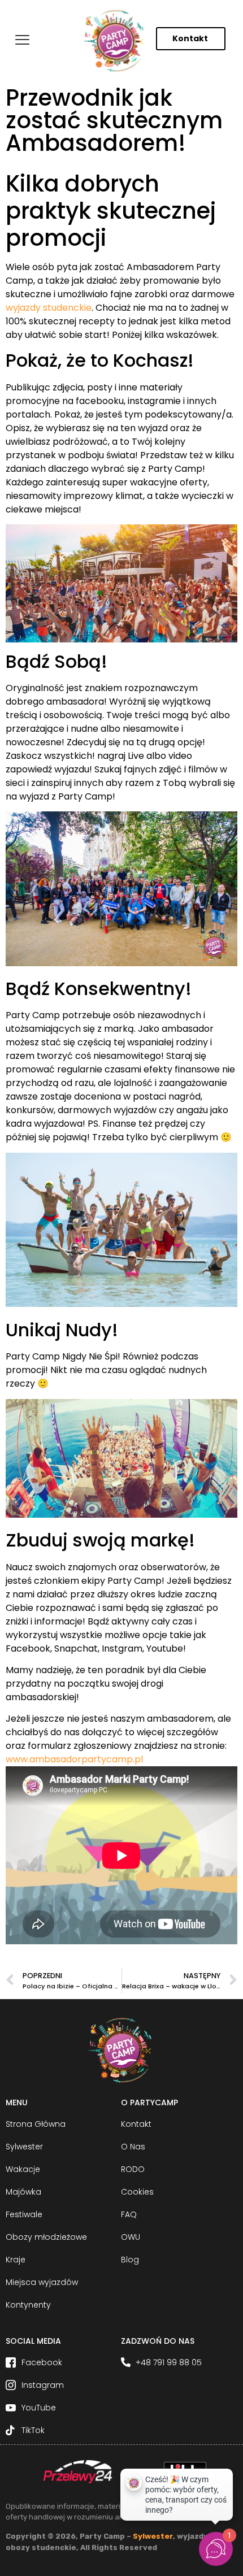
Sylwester (153, 2536)
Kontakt (190, 38)
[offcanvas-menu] (22, 40)
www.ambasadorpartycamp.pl (74, 1759)
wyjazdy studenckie (49, 308)
